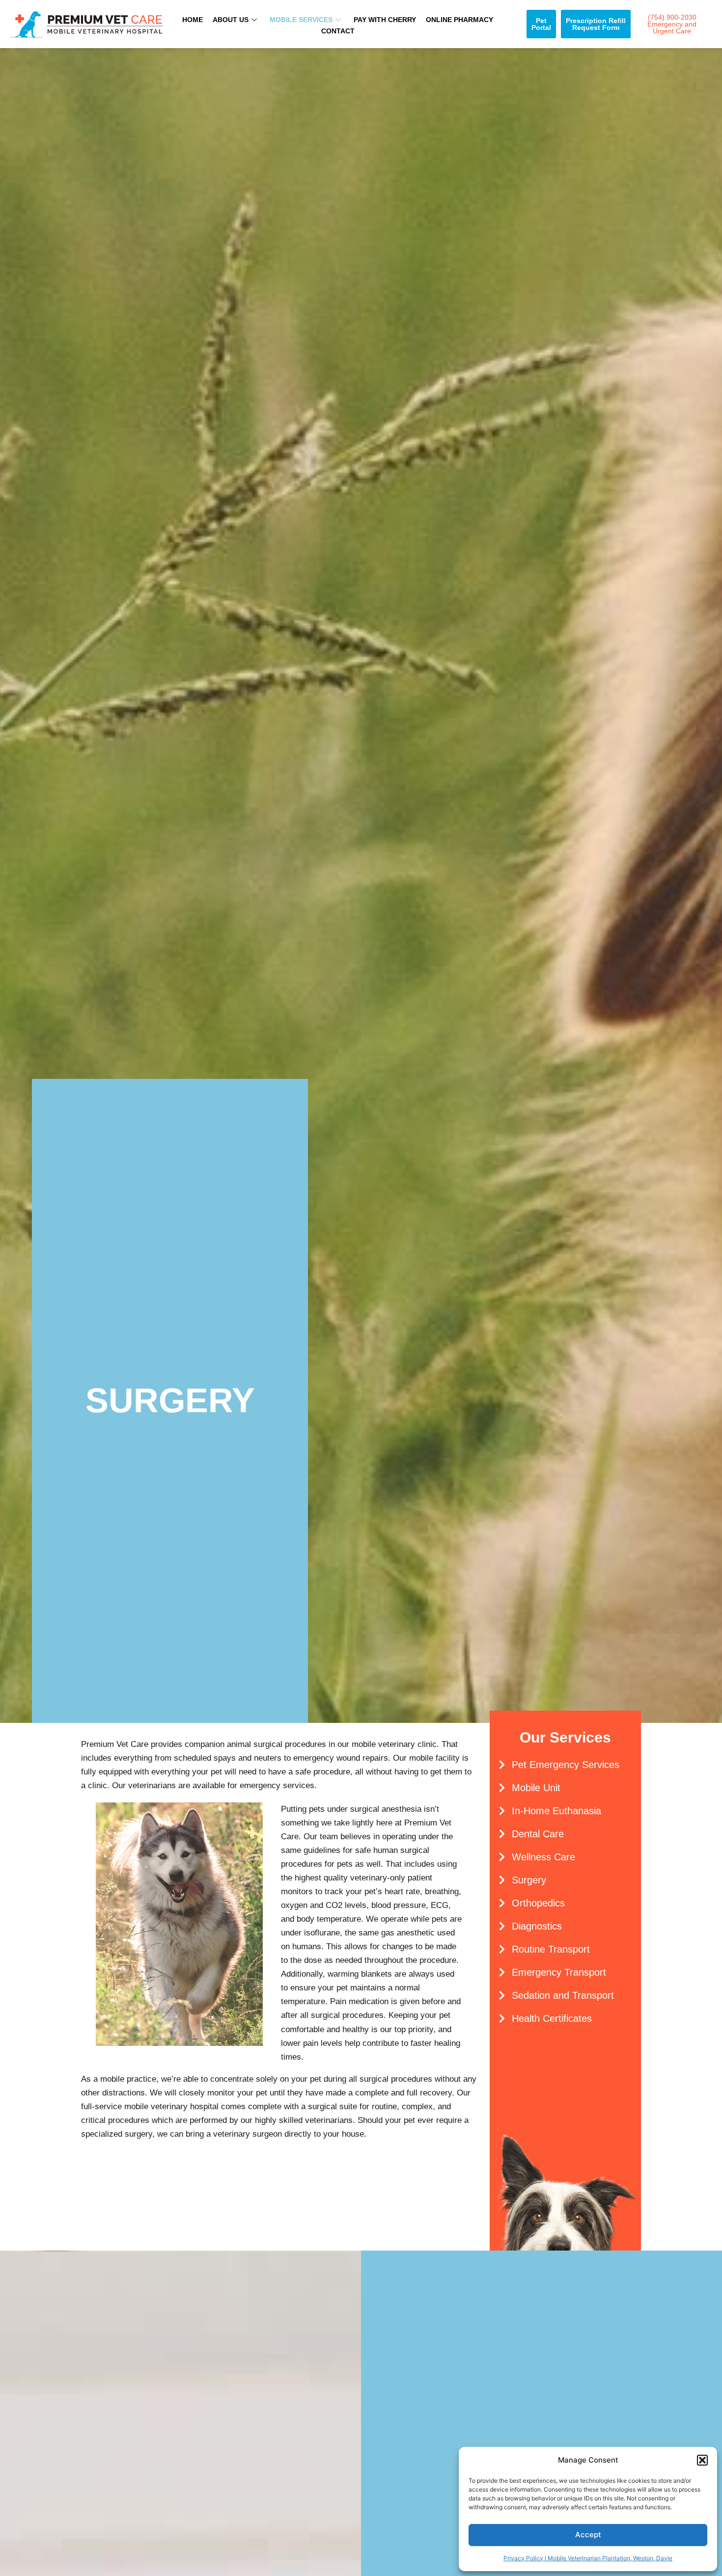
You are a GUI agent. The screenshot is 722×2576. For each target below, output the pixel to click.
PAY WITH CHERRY (385, 20)
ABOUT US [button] (231, 20)
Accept (588, 2535)
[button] (702, 2460)
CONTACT (338, 31)
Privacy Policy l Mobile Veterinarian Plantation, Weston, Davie (588, 2558)
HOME (193, 20)
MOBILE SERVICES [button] (301, 20)
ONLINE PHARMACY (459, 20)
